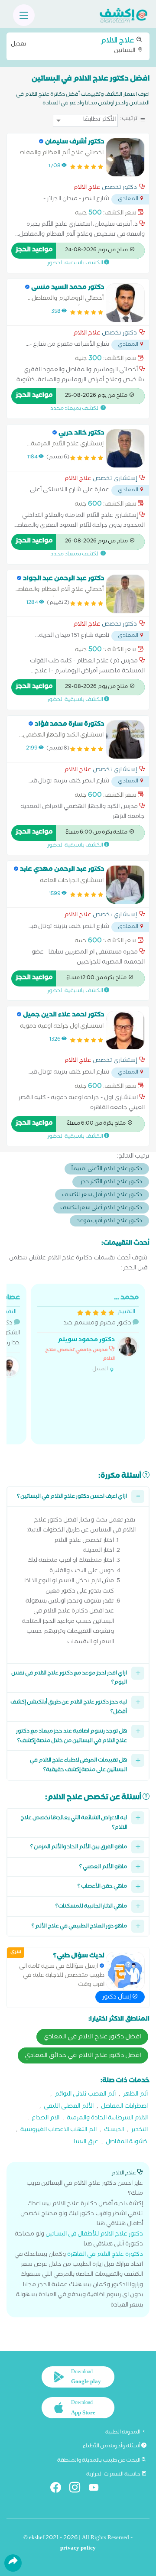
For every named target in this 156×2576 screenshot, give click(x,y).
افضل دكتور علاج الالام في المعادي (92, 2037)
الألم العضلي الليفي (69, 2107)
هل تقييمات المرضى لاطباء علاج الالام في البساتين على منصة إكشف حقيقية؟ (78, 1766)
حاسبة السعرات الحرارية (114, 2475)
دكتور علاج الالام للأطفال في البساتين (94, 2235)
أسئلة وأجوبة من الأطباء (112, 2446)
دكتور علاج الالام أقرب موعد (109, 1221)
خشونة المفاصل (127, 2143)
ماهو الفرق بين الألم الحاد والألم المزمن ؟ (79, 1848)
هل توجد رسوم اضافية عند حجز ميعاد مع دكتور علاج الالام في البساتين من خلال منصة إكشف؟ (71, 1737)
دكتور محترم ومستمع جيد (92, 1333)
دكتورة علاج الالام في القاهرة (105, 2255)
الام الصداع (45, 2119)
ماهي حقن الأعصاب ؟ (102, 1887)
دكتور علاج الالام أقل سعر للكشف (102, 1196)
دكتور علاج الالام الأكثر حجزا (111, 1183)
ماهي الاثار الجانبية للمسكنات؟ (91, 1907)
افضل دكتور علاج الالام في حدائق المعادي (83, 2056)
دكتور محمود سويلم (86, 1341)
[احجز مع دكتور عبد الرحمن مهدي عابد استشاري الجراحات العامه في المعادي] (125, 885)
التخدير (140, 2130)
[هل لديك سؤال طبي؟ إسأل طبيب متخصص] (125, 1971)
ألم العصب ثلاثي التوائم (85, 2095)
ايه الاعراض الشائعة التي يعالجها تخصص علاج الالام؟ (74, 1823)
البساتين (74, 45)
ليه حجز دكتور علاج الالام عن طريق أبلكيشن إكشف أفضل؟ (69, 1708)
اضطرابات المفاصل (124, 2107)
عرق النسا (86, 2143)
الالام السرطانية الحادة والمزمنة (107, 2119)
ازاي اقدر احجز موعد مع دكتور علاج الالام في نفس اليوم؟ (69, 1679)
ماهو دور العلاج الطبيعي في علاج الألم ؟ (79, 1927)
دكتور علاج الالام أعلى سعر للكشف (101, 1209)
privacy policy (78, 2549)
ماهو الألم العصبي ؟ (103, 1867)
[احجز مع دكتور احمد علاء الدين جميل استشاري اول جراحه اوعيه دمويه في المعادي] (125, 1030)
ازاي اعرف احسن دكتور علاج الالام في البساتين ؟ (72, 1497)
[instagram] (78, 2489)
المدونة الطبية (123, 2433)
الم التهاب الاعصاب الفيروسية (58, 2130)
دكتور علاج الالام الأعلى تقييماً (107, 1170)
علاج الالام (87, 188)
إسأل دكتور (117, 1998)
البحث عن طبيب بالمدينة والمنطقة (99, 2461)
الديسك (114, 2130)
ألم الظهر (135, 2095)
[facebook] (59, 2489)
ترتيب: (129, 119)
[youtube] (97, 2489)
